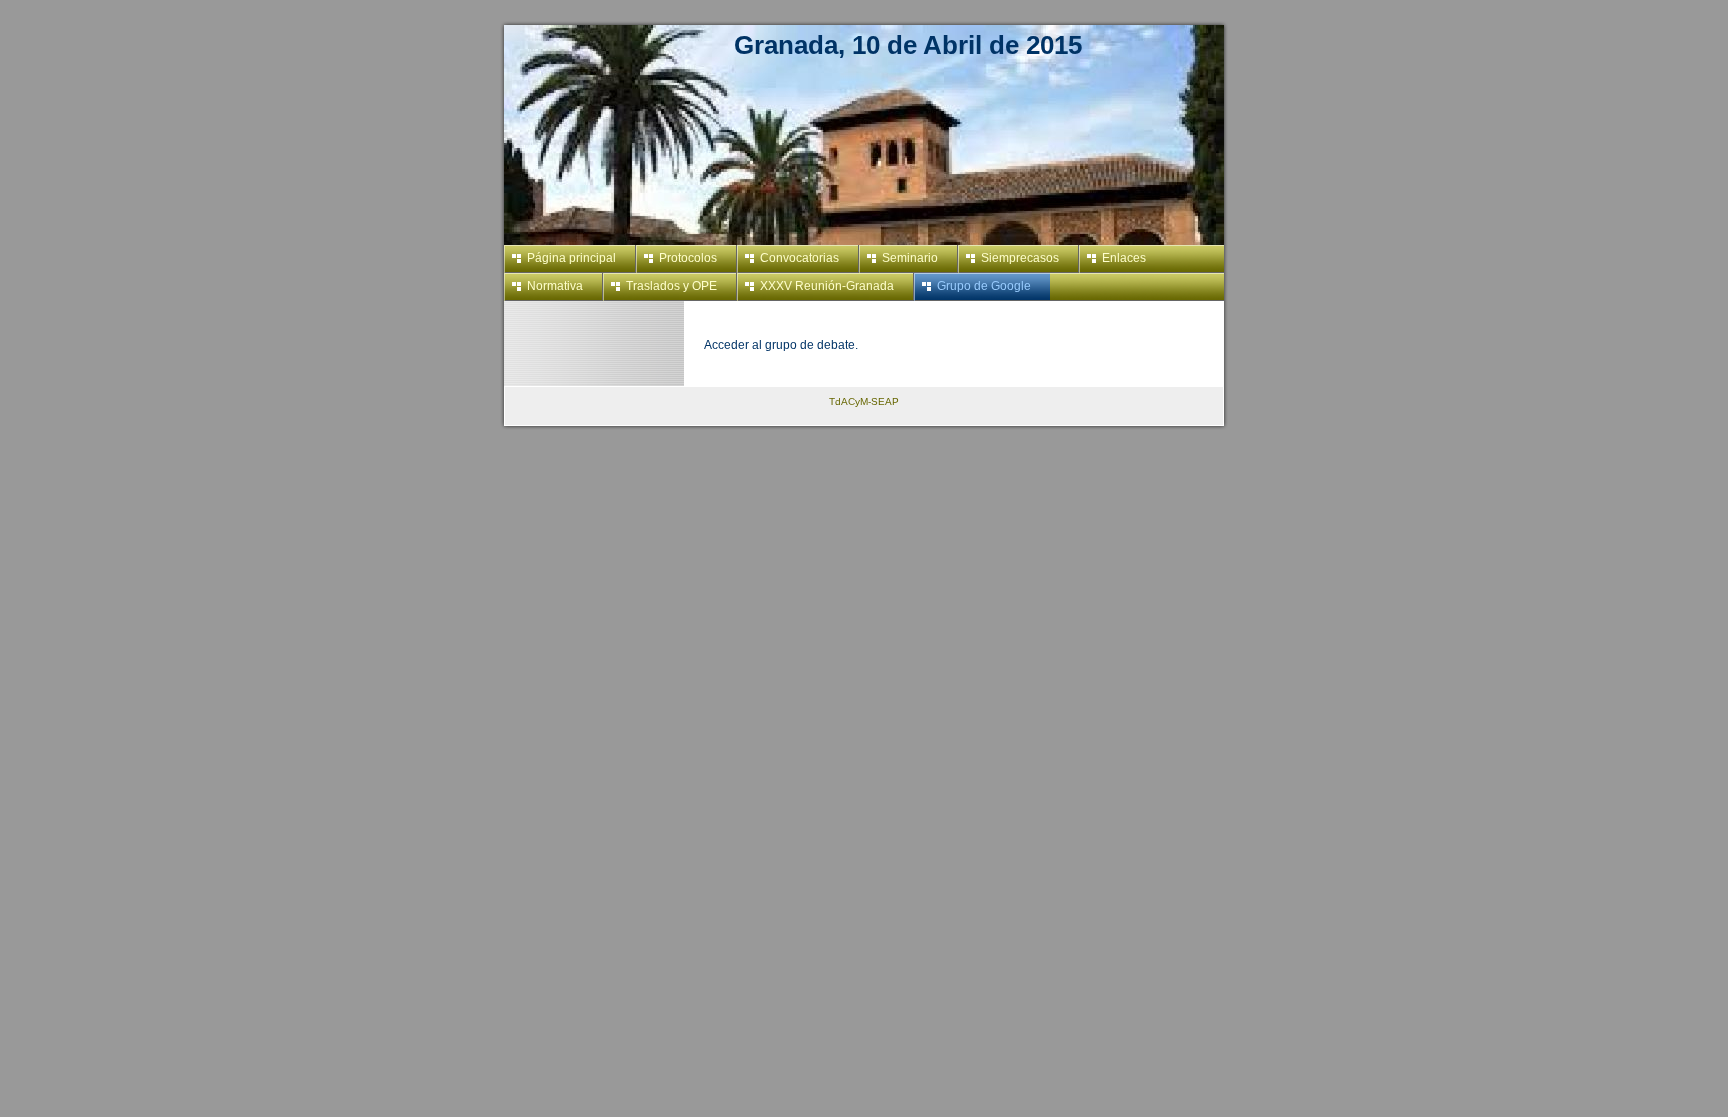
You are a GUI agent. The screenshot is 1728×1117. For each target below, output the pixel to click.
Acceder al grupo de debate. (781, 345)
